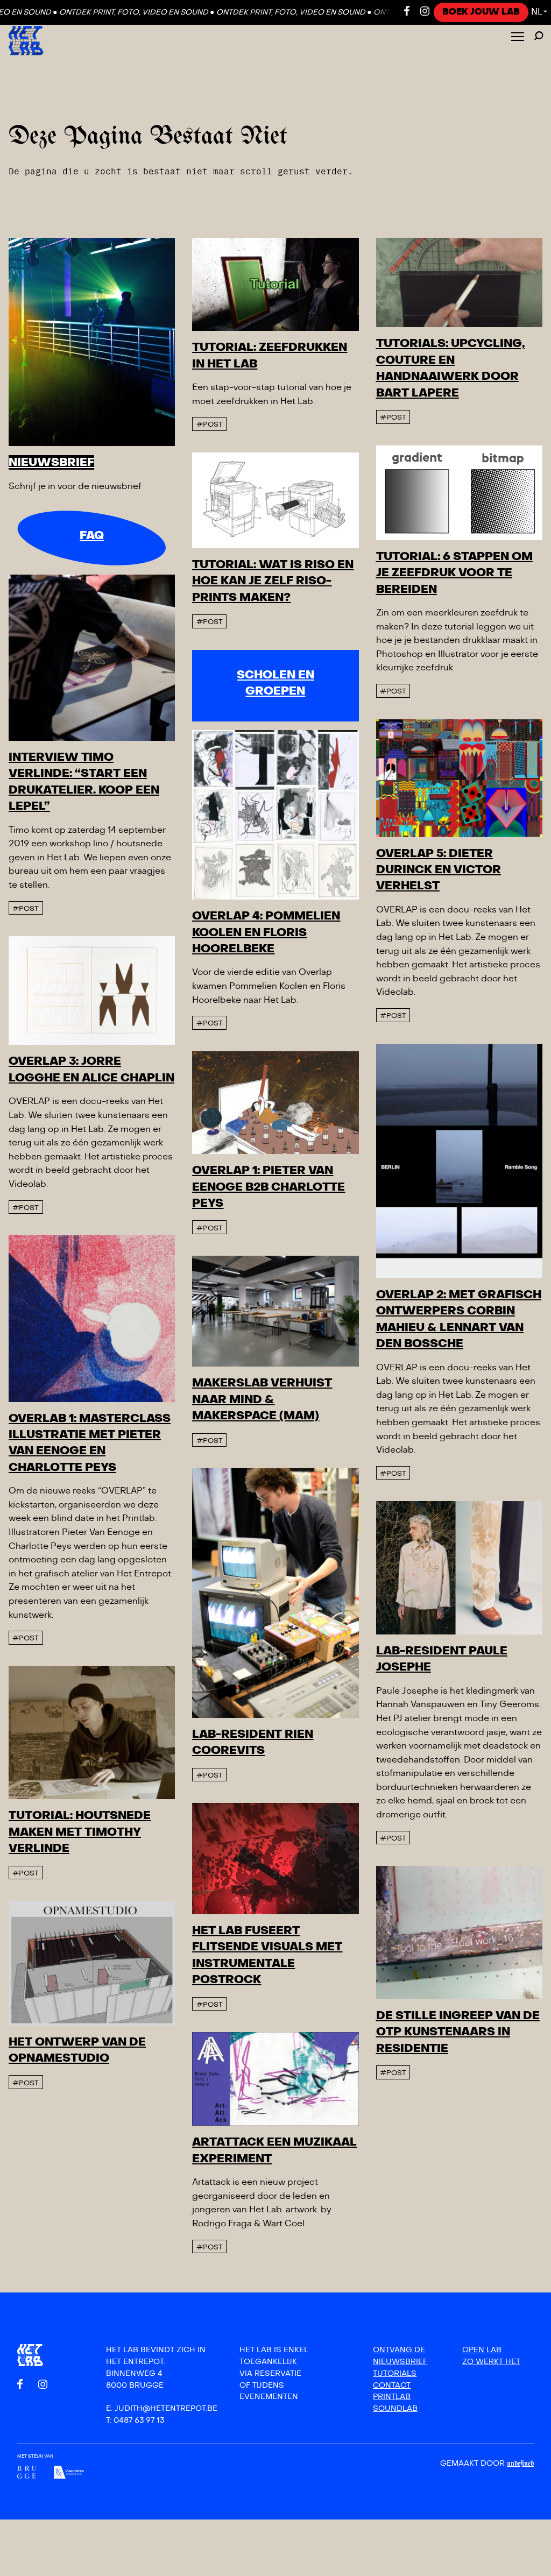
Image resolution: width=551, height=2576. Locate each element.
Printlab (392, 2397)
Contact (392, 2385)
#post (210, 424)
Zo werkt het (491, 2362)
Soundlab (395, 2408)
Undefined (520, 2464)
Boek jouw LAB (481, 12)
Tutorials (395, 2373)
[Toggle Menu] (518, 37)
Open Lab (482, 2350)
